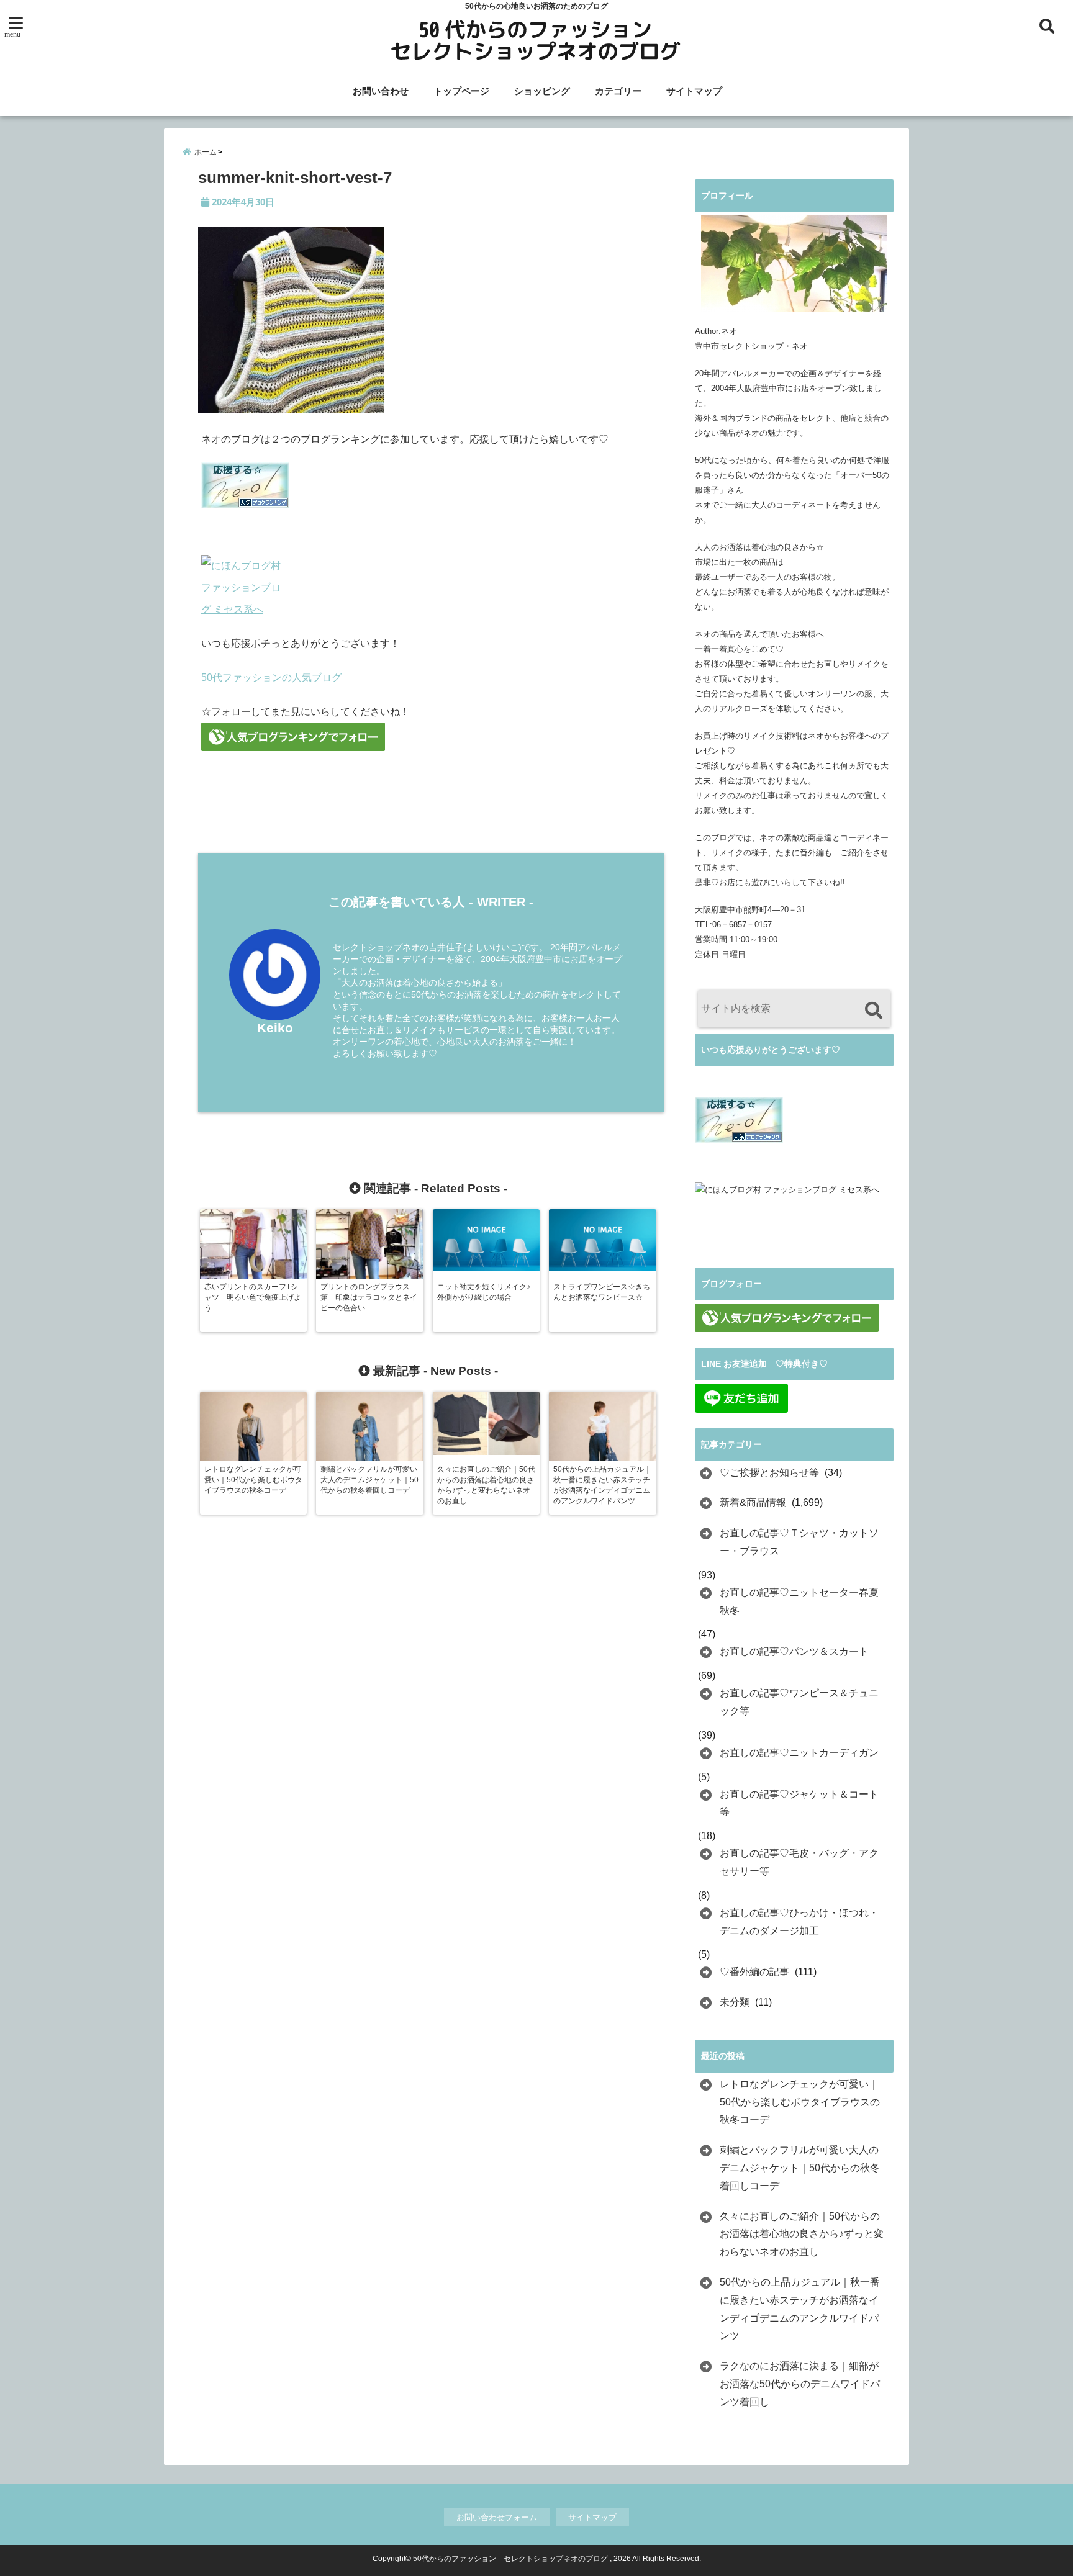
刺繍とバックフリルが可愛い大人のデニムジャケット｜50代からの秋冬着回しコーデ (800, 2168)
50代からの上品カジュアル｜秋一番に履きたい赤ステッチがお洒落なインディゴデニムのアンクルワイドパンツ (800, 2309)
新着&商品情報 (753, 1502)
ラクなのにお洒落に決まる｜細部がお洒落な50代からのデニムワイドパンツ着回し (800, 2384)
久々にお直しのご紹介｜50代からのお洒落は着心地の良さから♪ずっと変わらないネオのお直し (802, 2234)
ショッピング (542, 91)
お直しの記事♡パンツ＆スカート (794, 1651)
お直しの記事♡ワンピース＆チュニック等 (799, 1702)
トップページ (461, 91)
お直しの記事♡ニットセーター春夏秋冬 (799, 1601)
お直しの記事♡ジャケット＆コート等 (799, 1803)
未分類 (735, 2002)
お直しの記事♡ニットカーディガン (799, 1753)
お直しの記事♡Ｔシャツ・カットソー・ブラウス (799, 1542)
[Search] (873, 1010)
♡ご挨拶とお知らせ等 (769, 1473)
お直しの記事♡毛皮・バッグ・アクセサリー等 (799, 1862)
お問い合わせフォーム (497, 2517)
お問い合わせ (381, 91)
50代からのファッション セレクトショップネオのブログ (510, 2559)
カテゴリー (618, 91)
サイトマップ (694, 91)
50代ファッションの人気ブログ (271, 678)
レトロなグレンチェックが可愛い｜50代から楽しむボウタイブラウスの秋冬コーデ (800, 2102)
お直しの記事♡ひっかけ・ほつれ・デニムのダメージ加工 (799, 1922)
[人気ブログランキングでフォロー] (431, 737)
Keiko (275, 1028)
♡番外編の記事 (754, 1972)
